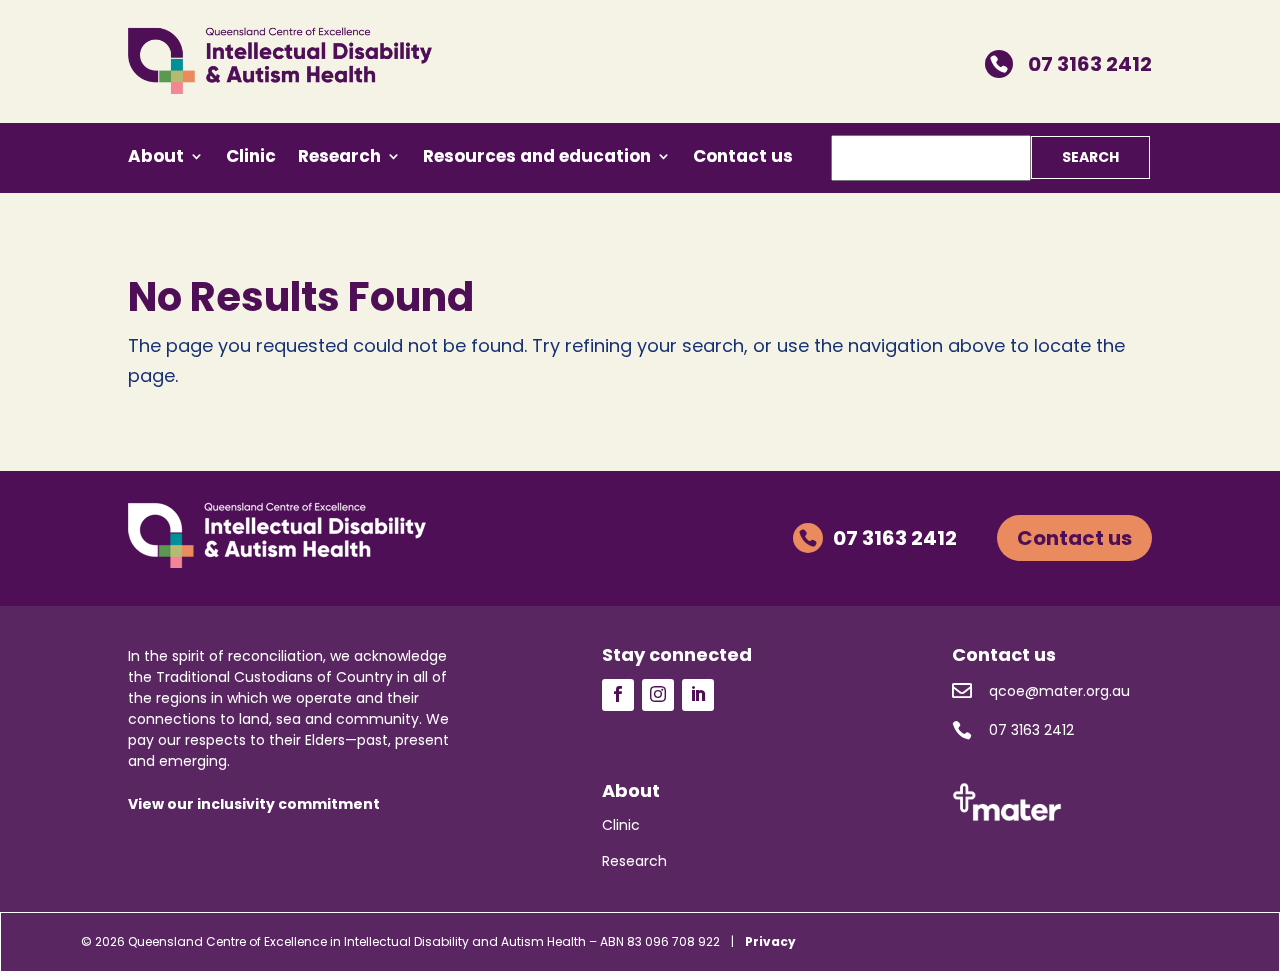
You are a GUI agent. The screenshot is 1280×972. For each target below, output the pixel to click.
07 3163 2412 (1071, 64)
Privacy (770, 941)
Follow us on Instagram (658, 695)
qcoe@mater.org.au (1041, 690)
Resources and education (537, 158)
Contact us (743, 158)
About (156, 158)
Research (339, 158)
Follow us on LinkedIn (698, 695)
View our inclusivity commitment (254, 804)
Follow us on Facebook (618, 695)
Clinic (251, 158)
